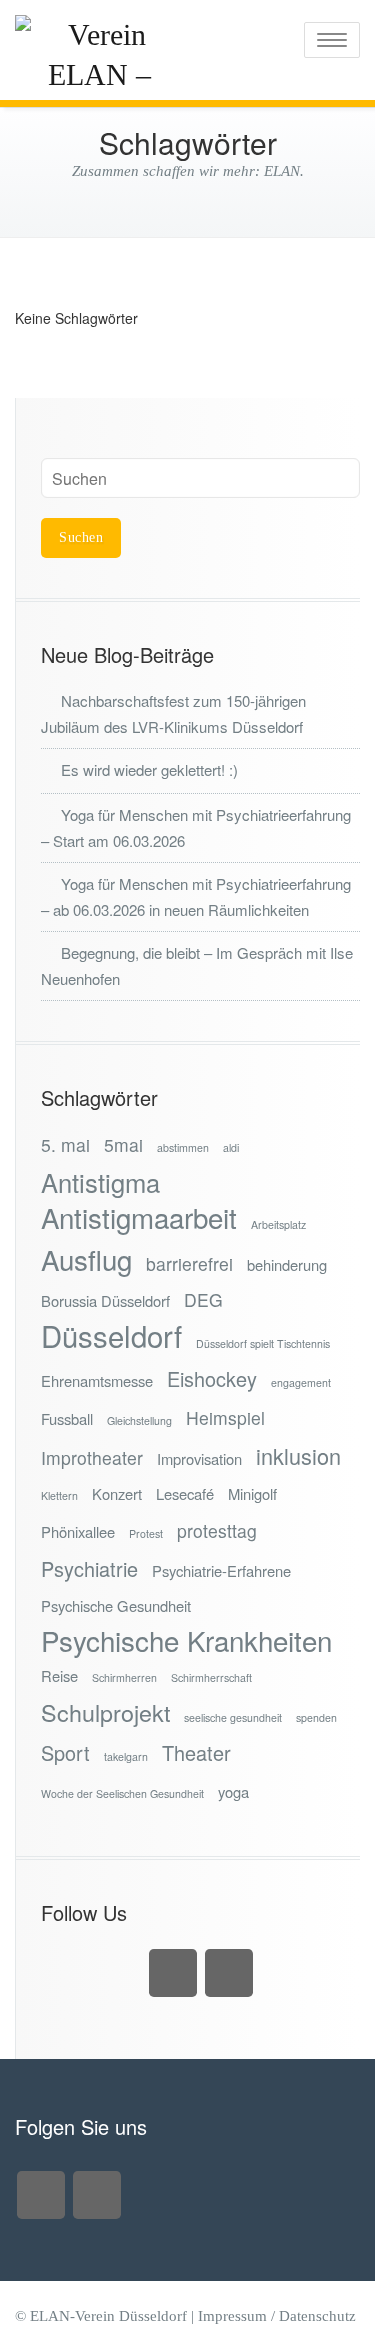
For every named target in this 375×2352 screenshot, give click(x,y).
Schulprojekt (105, 1712)
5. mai (65, 1144)
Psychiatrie (89, 1568)
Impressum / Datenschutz (277, 2316)
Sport (65, 1752)
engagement (301, 1382)
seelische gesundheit (233, 1717)
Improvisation (199, 1458)
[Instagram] (173, 1973)
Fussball (67, 1418)
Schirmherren (124, 1677)
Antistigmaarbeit (139, 1217)
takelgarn (126, 1756)
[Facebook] (229, 1973)
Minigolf (252, 1493)
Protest (146, 1533)
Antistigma (100, 1182)
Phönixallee (78, 1531)
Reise (59, 1675)
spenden (316, 1717)
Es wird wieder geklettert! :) (149, 769)
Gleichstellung (139, 1420)
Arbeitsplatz (278, 1224)
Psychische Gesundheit (116, 1605)
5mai (123, 1144)
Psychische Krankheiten (186, 1640)
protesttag (217, 1530)
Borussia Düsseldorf (105, 1300)
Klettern (59, 1495)
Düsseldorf (111, 1335)
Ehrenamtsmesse (97, 1380)
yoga (233, 1791)
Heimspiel (225, 1417)
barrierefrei (189, 1263)
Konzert (117, 1493)
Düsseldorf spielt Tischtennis (263, 1343)
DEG (203, 1299)
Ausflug (86, 1259)
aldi (231, 1147)
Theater (196, 1752)
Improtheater (92, 1457)
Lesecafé (185, 1493)
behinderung (287, 1264)
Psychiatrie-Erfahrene (221, 1570)
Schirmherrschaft (211, 1677)
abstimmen (183, 1147)
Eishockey (212, 1378)
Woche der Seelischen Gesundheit (122, 1793)
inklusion (298, 1455)
